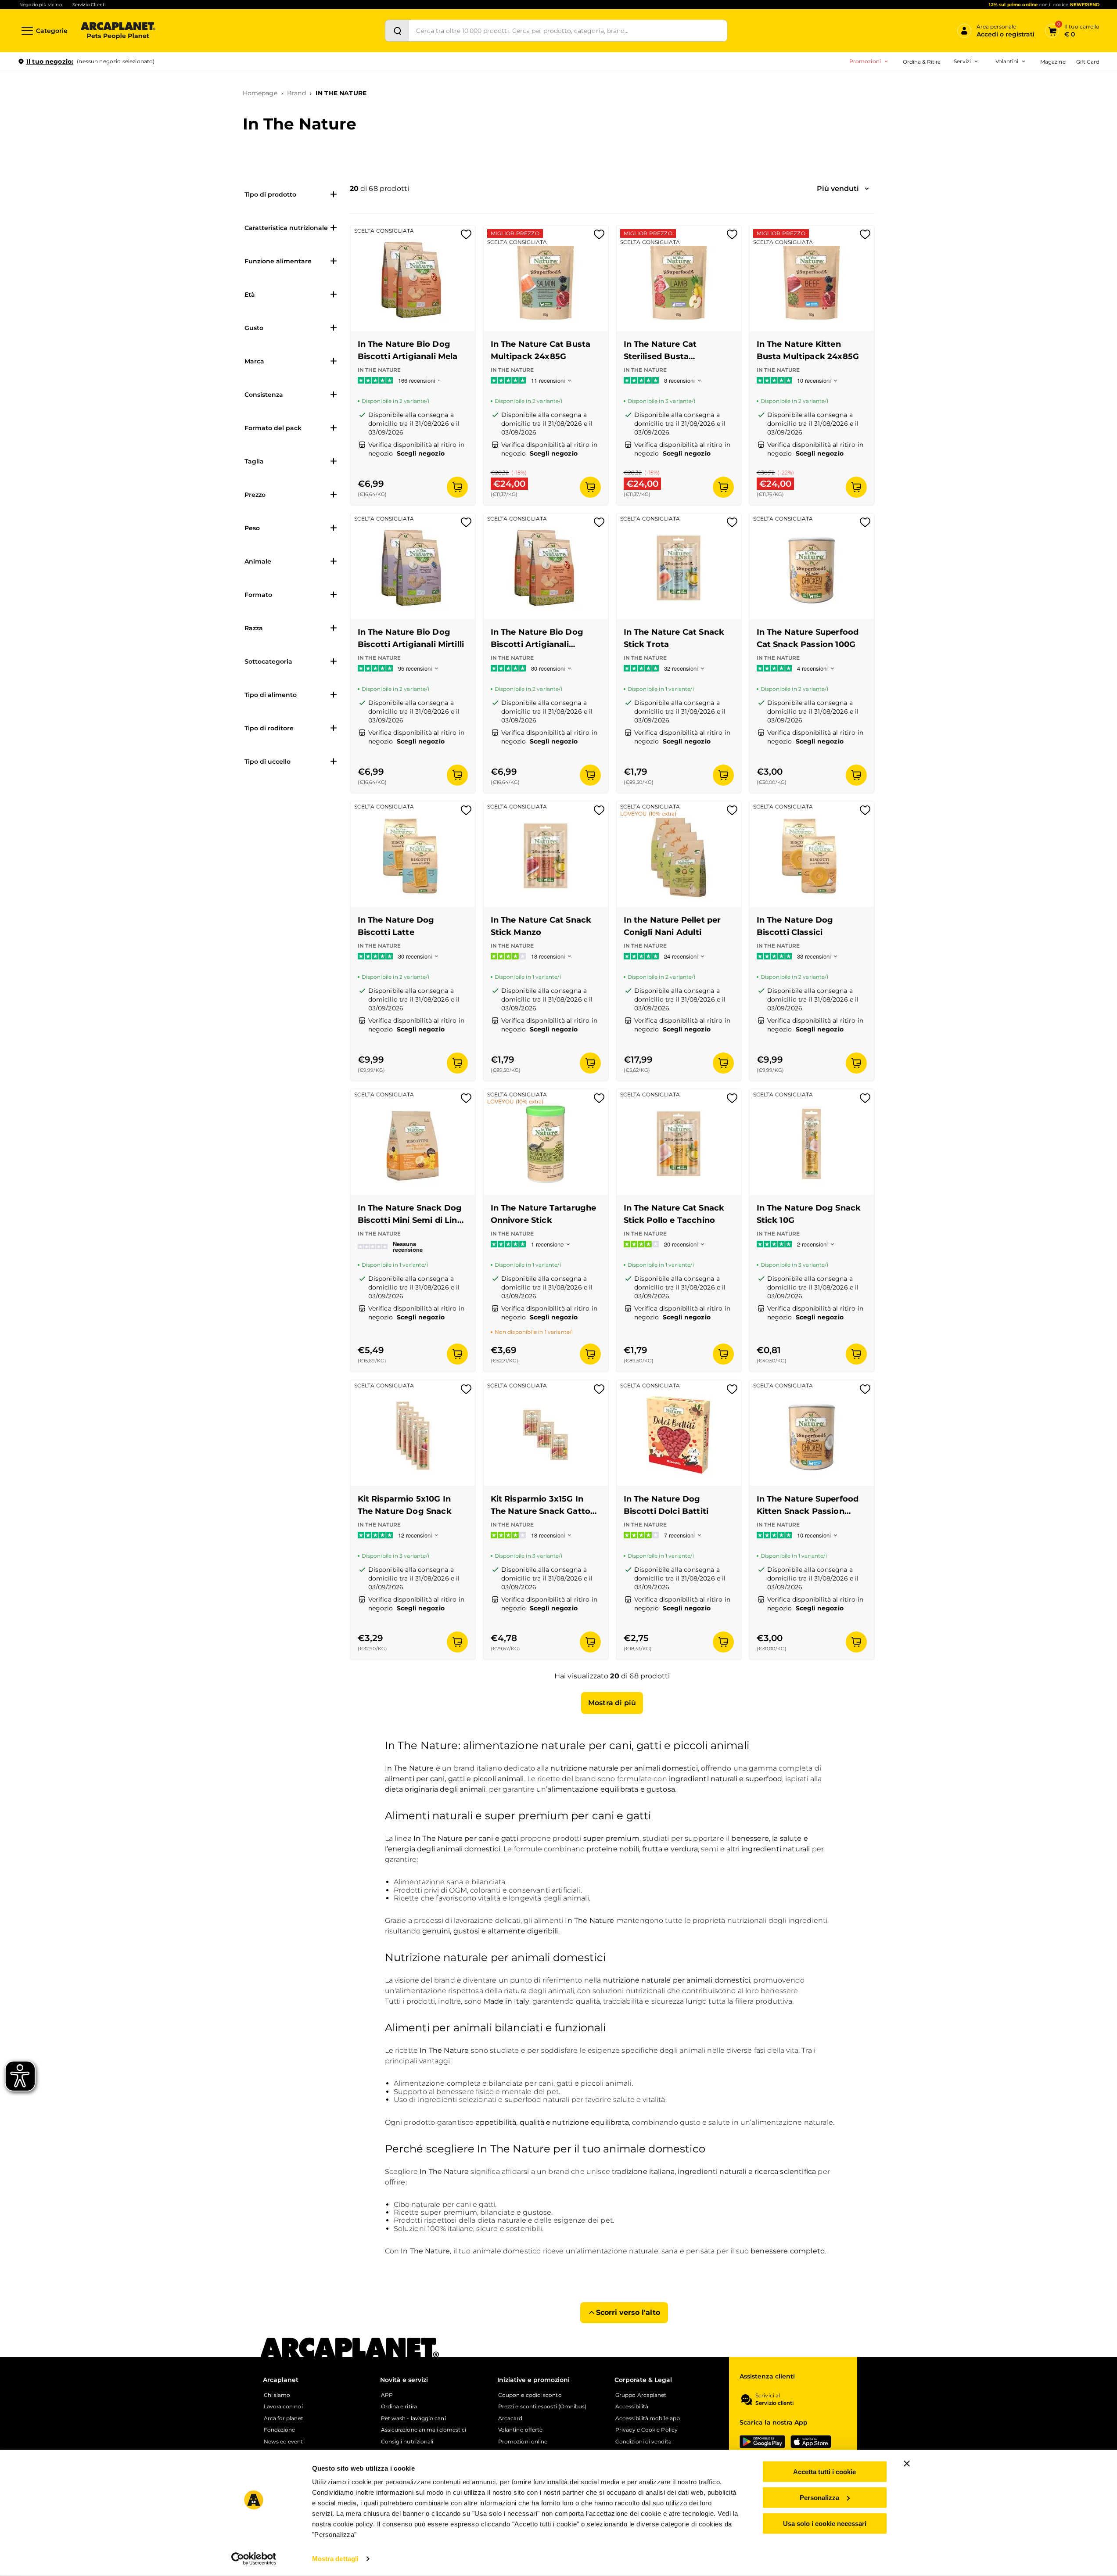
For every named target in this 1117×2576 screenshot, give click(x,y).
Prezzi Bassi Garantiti (908, 99)
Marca (254, 361)
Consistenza (264, 395)
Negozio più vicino (41, 5)
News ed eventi (284, 2442)
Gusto (254, 328)
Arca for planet (284, 2418)
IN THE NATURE (341, 93)
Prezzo (255, 495)
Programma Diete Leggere (916, 113)
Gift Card (1088, 62)
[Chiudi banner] (907, 2464)
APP (387, 2395)
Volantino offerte (520, 2430)
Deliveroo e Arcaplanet (926, 155)
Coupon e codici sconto (530, 2395)
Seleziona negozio (118, 165)
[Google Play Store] (762, 2442)
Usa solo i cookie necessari (825, 2523)
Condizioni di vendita (643, 2442)
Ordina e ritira (399, 2407)
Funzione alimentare (278, 261)
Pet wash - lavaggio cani (413, 2418)
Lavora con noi (283, 2407)
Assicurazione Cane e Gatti (930, 113)
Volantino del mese (938, 85)
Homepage (260, 93)
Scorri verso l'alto (628, 2312)
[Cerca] (397, 31)
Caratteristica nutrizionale (286, 228)
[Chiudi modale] (201, 92)
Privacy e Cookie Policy (646, 2430)
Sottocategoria (268, 661)
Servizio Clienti (89, 5)
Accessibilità (632, 2407)
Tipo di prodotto (270, 194)
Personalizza (819, 2498)
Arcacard (907, 99)
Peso (252, 528)
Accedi (971, 76)
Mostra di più (612, 1703)
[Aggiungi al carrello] (457, 487)
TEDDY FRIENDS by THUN (916, 85)
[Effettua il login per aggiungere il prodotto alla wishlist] (466, 237)
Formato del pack (273, 428)
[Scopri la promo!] (1036, 122)
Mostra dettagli (336, 2559)
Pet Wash (908, 85)
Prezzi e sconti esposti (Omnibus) (542, 2407)
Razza (254, 628)
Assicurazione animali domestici (424, 2430)
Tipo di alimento (271, 695)
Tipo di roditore (269, 728)
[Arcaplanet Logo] (118, 31)
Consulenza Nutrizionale (928, 127)
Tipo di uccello (268, 762)
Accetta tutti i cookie (824, 2472)
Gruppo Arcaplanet (641, 2395)
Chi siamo (277, 2395)
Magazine (1053, 62)
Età (250, 295)
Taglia (254, 461)
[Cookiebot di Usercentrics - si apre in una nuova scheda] (253, 2559)
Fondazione (280, 2430)
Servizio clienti (774, 2403)
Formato (258, 595)
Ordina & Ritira (922, 62)
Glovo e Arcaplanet (921, 141)
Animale (258, 561)
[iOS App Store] (811, 2442)
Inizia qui (991, 95)
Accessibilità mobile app (648, 2418)
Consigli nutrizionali (407, 2442)
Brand (296, 93)
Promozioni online (523, 2442)
